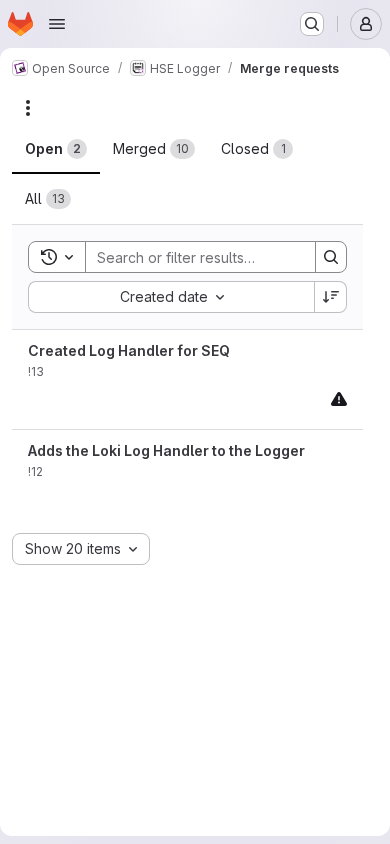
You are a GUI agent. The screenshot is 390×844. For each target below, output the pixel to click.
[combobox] (171, 297)
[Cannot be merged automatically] (339, 398)
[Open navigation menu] (57, 24)
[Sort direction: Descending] (331, 297)
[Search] (331, 257)
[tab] (56, 149)
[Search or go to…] (312, 24)
